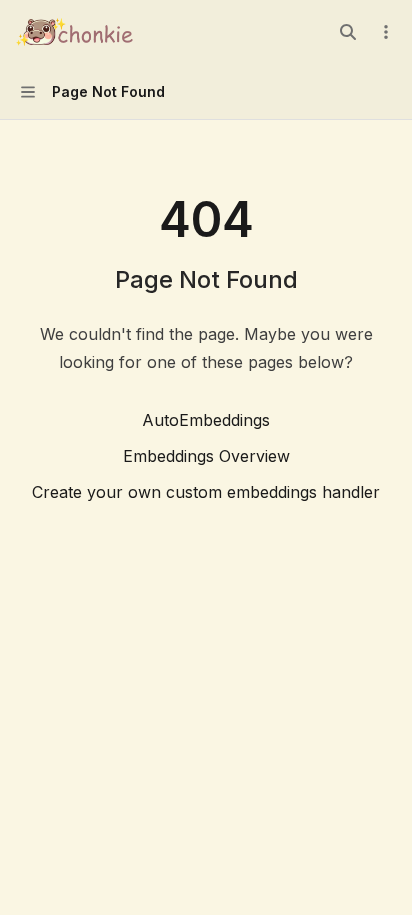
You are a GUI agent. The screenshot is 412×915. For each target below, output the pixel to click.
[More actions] (386, 32)
